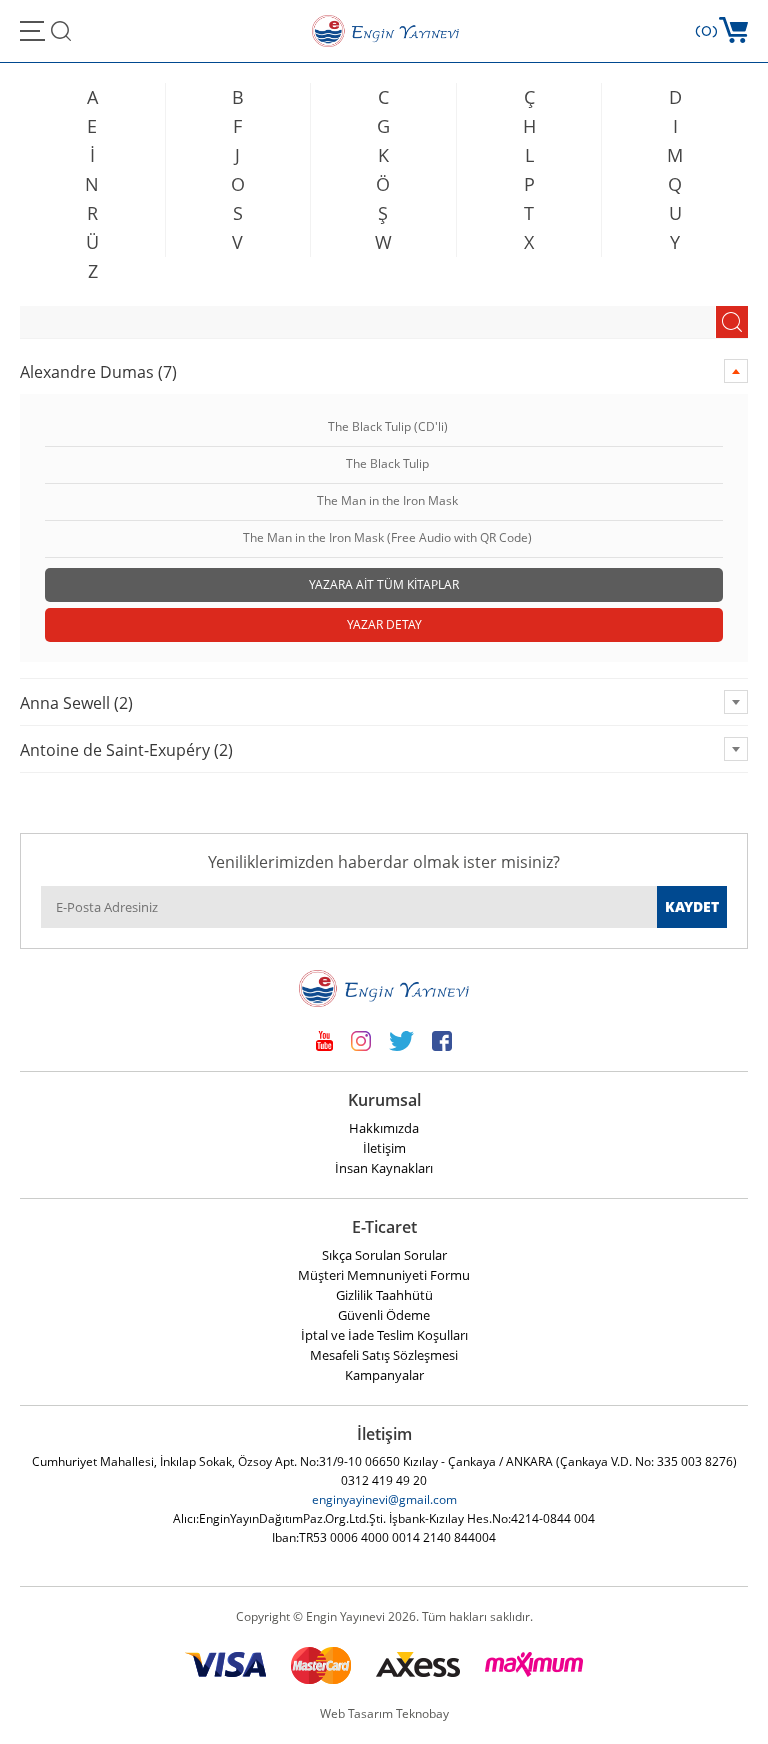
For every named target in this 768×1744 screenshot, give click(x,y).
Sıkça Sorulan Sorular (384, 1255)
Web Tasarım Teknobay (384, 1713)
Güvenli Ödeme (384, 1315)
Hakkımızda (384, 1128)
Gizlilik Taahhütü (384, 1295)
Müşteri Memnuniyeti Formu (384, 1275)
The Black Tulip (387, 464)
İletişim (384, 1148)
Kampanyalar (384, 1375)
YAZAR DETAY (384, 624)
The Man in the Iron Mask (387, 501)
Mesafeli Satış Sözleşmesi (384, 1355)
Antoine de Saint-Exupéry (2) (126, 750)
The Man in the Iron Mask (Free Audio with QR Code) (387, 538)
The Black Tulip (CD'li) (388, 427)
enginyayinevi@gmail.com (384, 1499)
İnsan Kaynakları (384, 1168)
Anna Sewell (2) (76, 703)
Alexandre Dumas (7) (98, 372)
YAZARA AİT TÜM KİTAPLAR (384, 584)
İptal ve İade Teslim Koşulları (384, 1335)
